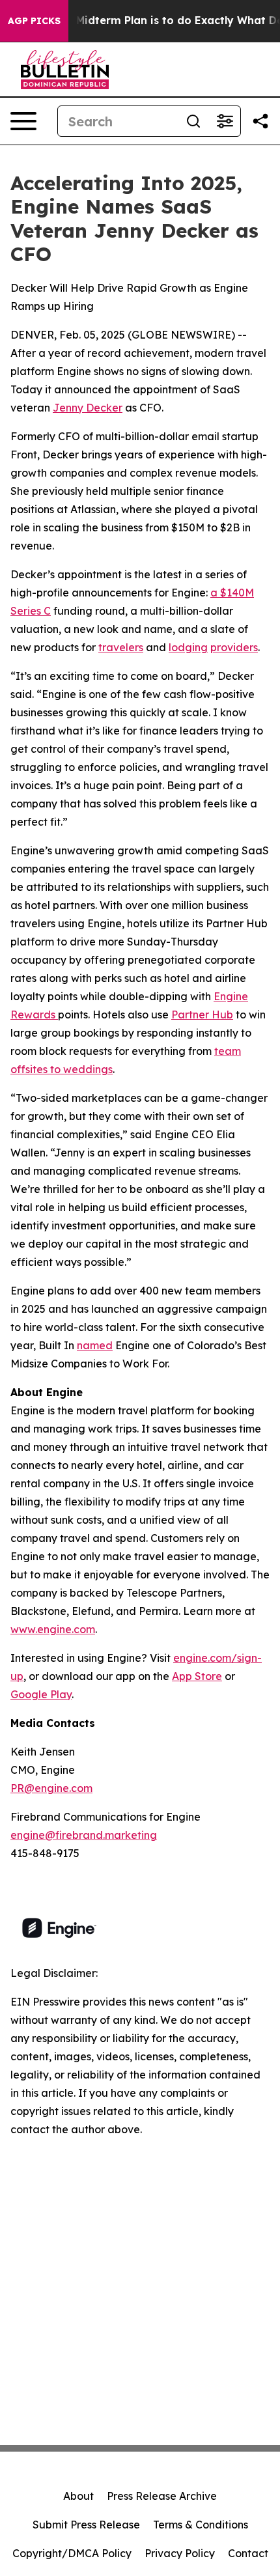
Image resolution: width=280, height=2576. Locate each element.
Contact (248, 2553)
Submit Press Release (86, 2525)
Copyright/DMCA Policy (72, 2553)
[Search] (193, 121)
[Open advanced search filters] (225, 121)
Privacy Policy (180, 2553)
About (78, 2496)
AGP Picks (34, 21)
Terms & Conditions (201, 2525)
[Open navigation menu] (23, 121)
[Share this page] (260, 121)
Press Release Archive (162, 2496)
